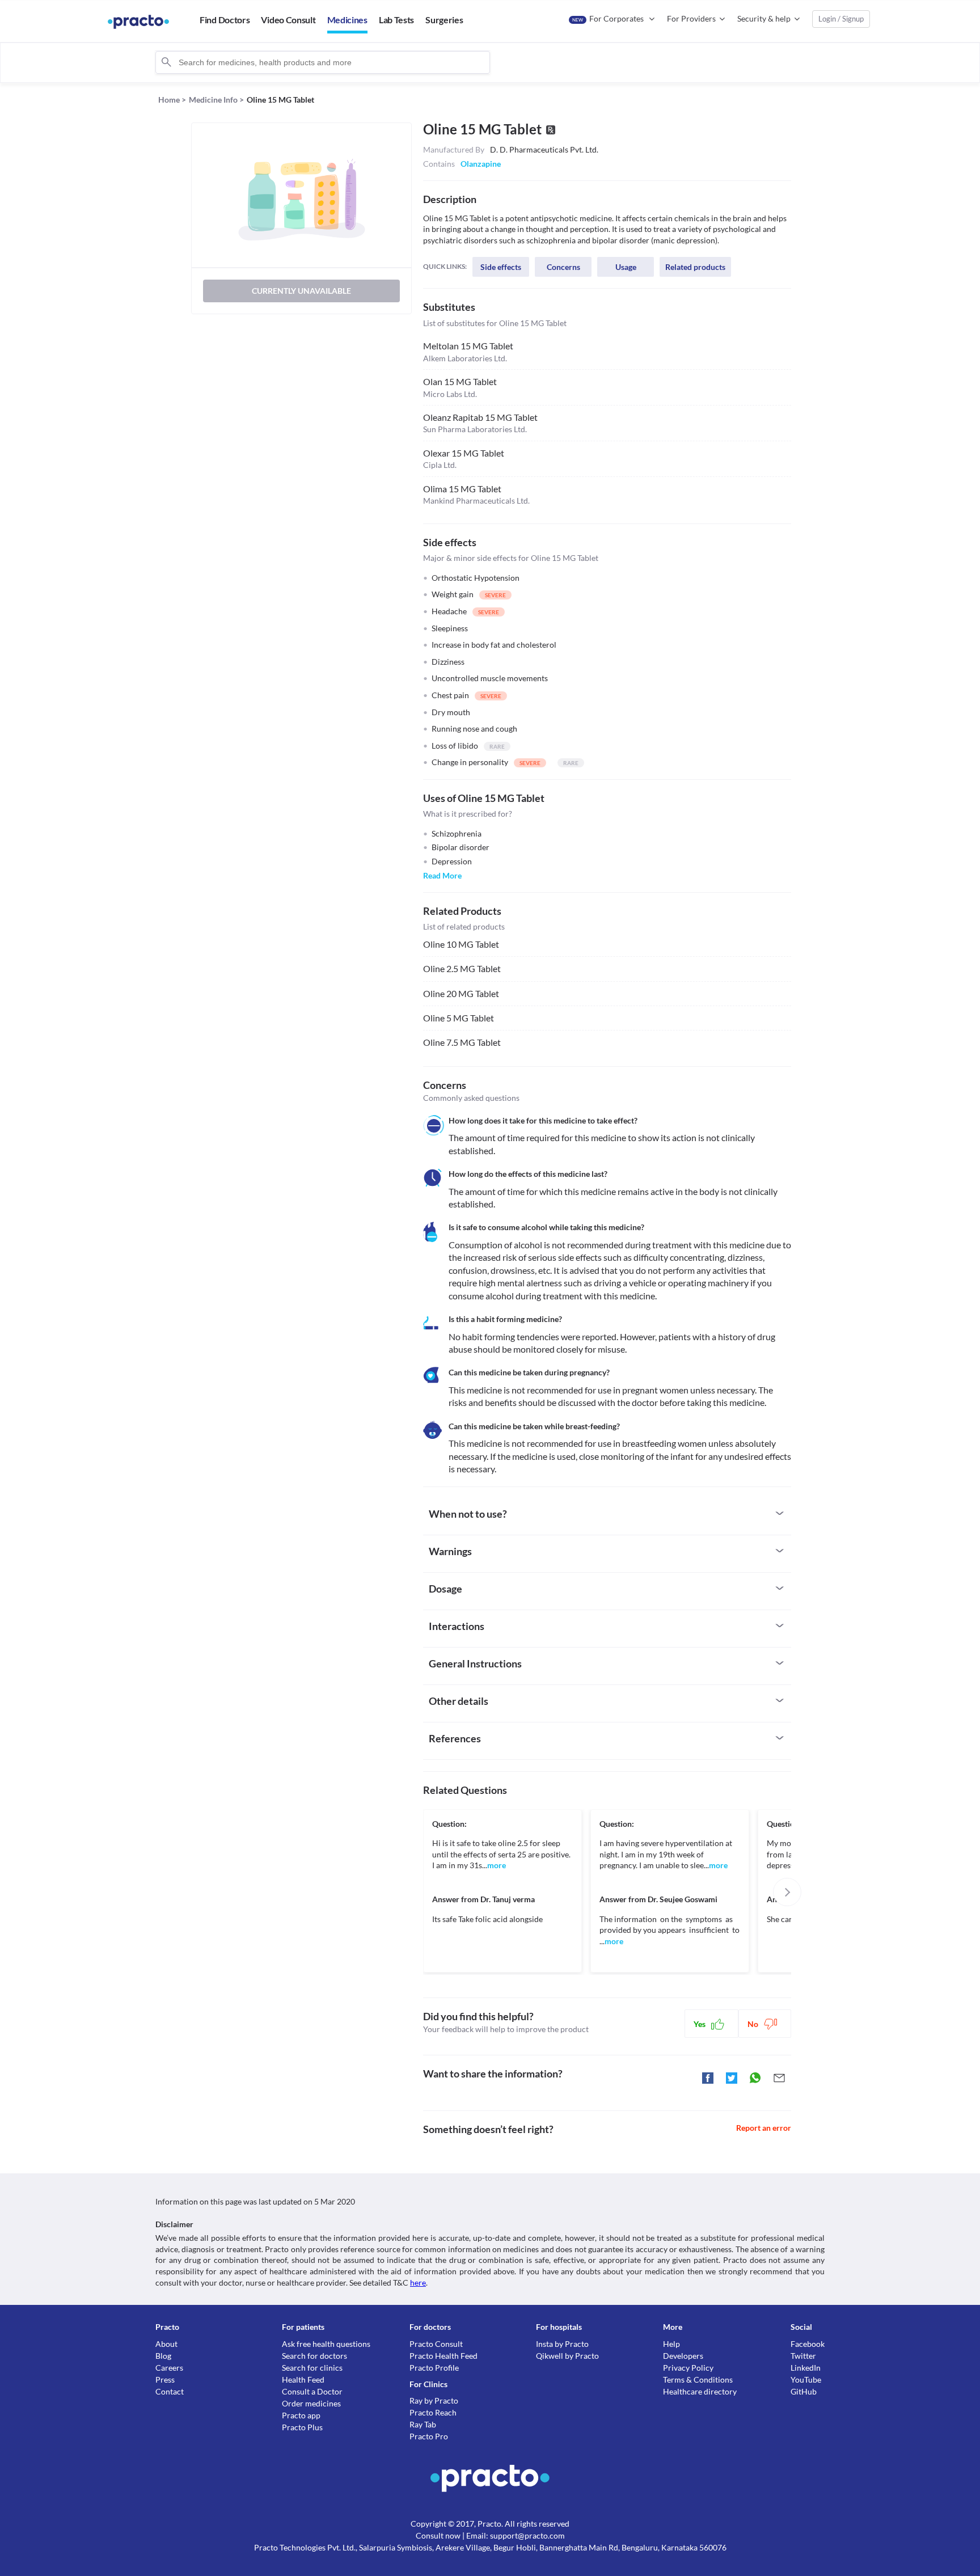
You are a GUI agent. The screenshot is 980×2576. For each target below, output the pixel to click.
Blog (163, 2356)
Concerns (563, 267)
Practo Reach (433, 2412)
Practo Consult (436, 2344)
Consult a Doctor (312, 2391)
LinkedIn (806, 2368)
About (166, 2344)
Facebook (808, 2344)
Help (671, 2344)
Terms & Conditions (698, 2379)
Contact (170, 2391)
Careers (169, 2368)
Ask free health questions (326, 2344)
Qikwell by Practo (567, 2356)
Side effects (501, 267)
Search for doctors (314, 2356)
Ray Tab (423, 2424)
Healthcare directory (700, 2391)
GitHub (804, 2391)
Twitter (803, 2356)
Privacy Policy (688, 2368)
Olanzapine (481, 164)
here (418, 2282)
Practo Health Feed (443, 2356)
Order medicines (311, 2403)
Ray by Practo (434, 2400)
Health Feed (303, 2379)
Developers (683, 2356)
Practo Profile (434, 2368)
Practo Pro (429, 2436)
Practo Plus (302, 2427)
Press (165, 2379)
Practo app (301, 2415)
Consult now (438, 2535)
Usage (626, 267)
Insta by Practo (562, 2344)
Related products (695, 267)
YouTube (806, 2379)
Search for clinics (312, 2368)
